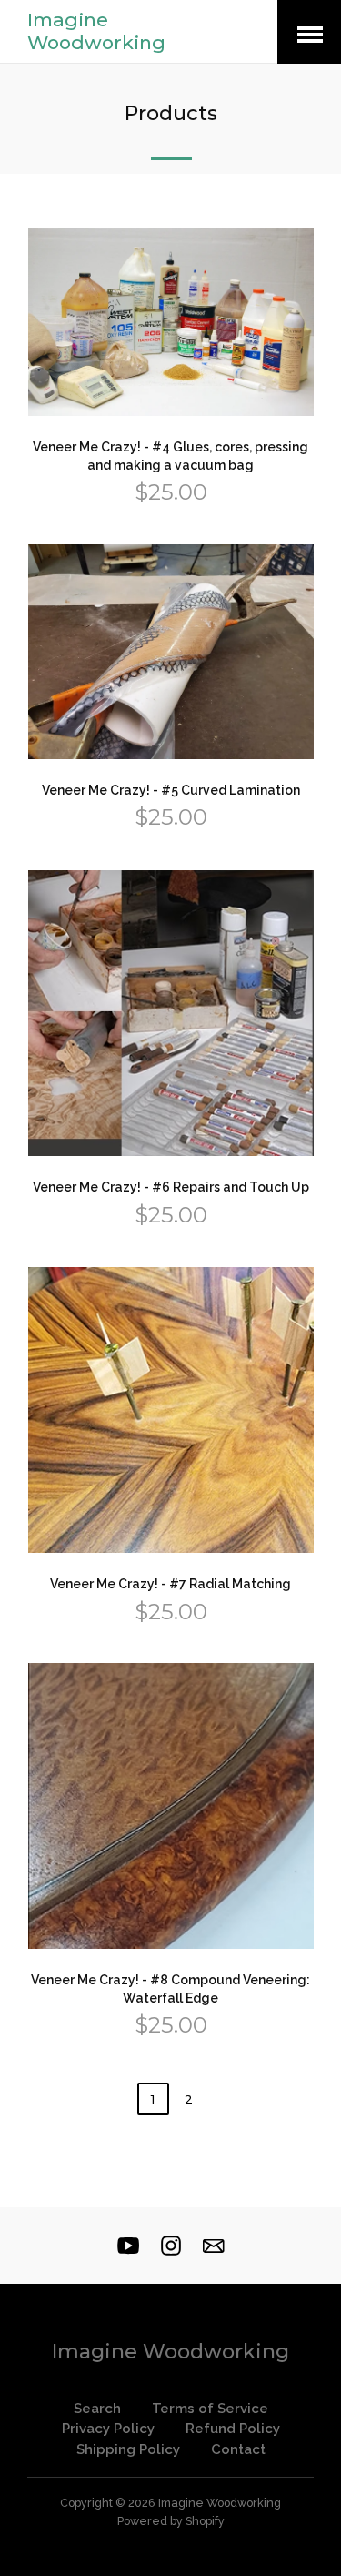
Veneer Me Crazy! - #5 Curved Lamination (171, 790)
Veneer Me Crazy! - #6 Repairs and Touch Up (171, 1187)
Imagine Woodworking (96, 31)
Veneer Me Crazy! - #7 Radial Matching (170, 1584)
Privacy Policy (108, 2429)
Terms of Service (210, 2409)
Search (97, 2409)
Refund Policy (233, 2429)
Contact (238, 2449)
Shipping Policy (128, 2449)
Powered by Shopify (171, 2521)
